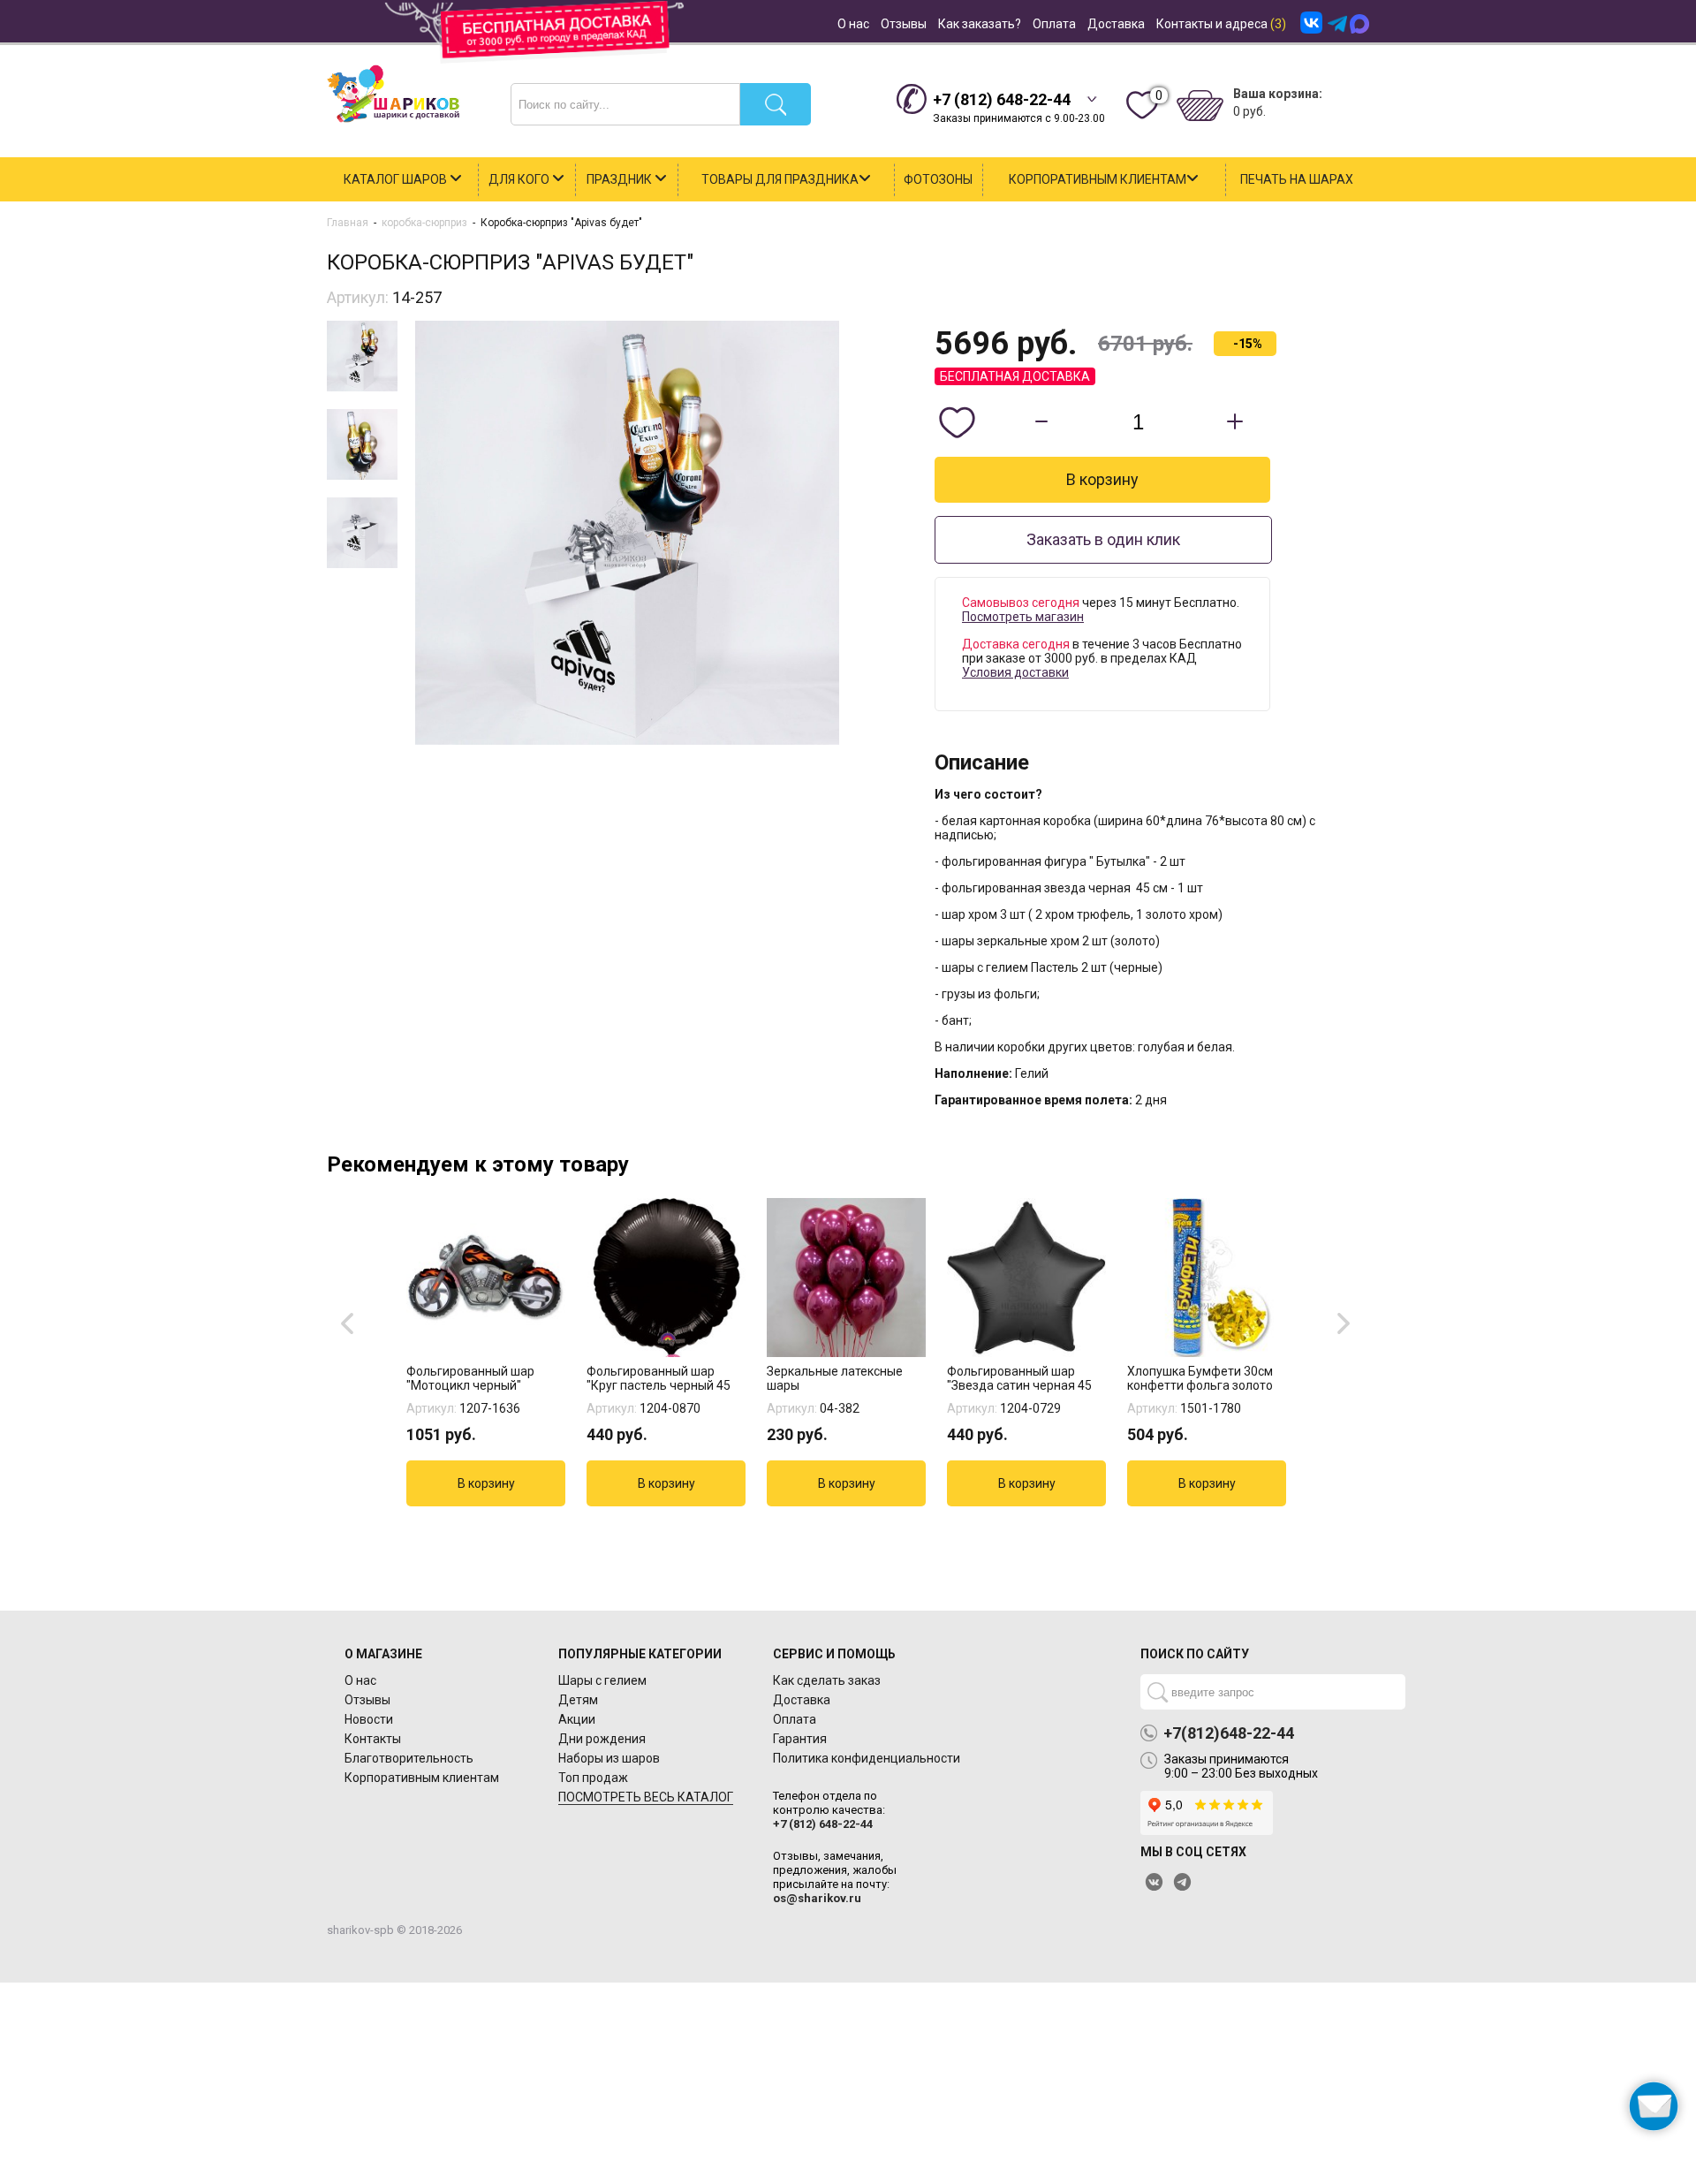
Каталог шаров (397, 179)
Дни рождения (602, 1739)
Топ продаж (593, 1778)
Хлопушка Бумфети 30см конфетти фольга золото (1200, 1378)
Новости (369, 1719)
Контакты (373, 1739)
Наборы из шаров (609, 1758)
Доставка (1116, 24)
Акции (577, 1719)
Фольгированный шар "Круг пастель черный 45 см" (659, 1378)
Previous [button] (350, 1322)
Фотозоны (938, 179)
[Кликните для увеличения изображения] (627, 533)
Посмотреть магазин (1023, 617)
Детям (578, 1700)
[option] (488, 1352)
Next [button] (1346, 1322)
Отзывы (904, 24)
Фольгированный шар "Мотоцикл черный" (470, 1378)
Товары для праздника (780, 179)
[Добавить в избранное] (957, 422)
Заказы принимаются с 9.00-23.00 (1019, 107)
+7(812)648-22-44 (1229, 1733)
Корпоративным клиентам (1098, 179)
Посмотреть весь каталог (646, 1797)
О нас (853, 24)
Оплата (1054, 24)
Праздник (621, 179)
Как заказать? (980, 24)
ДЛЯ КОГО (520, 179)
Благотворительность (409, 1758)
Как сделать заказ (827, 1680)
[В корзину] (486, 1483)
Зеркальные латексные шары (835, 1378)
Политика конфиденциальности (867, 1758)
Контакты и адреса (1221, 24)
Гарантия (800, 1739)
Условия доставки (1015, 672)
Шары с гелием (602, 1680)
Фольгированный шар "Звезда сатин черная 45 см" (1019, 1378)
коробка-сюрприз (424, 223)
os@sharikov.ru (817, 1898)
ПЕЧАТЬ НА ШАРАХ (1297, 179)
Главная (348, 223)
